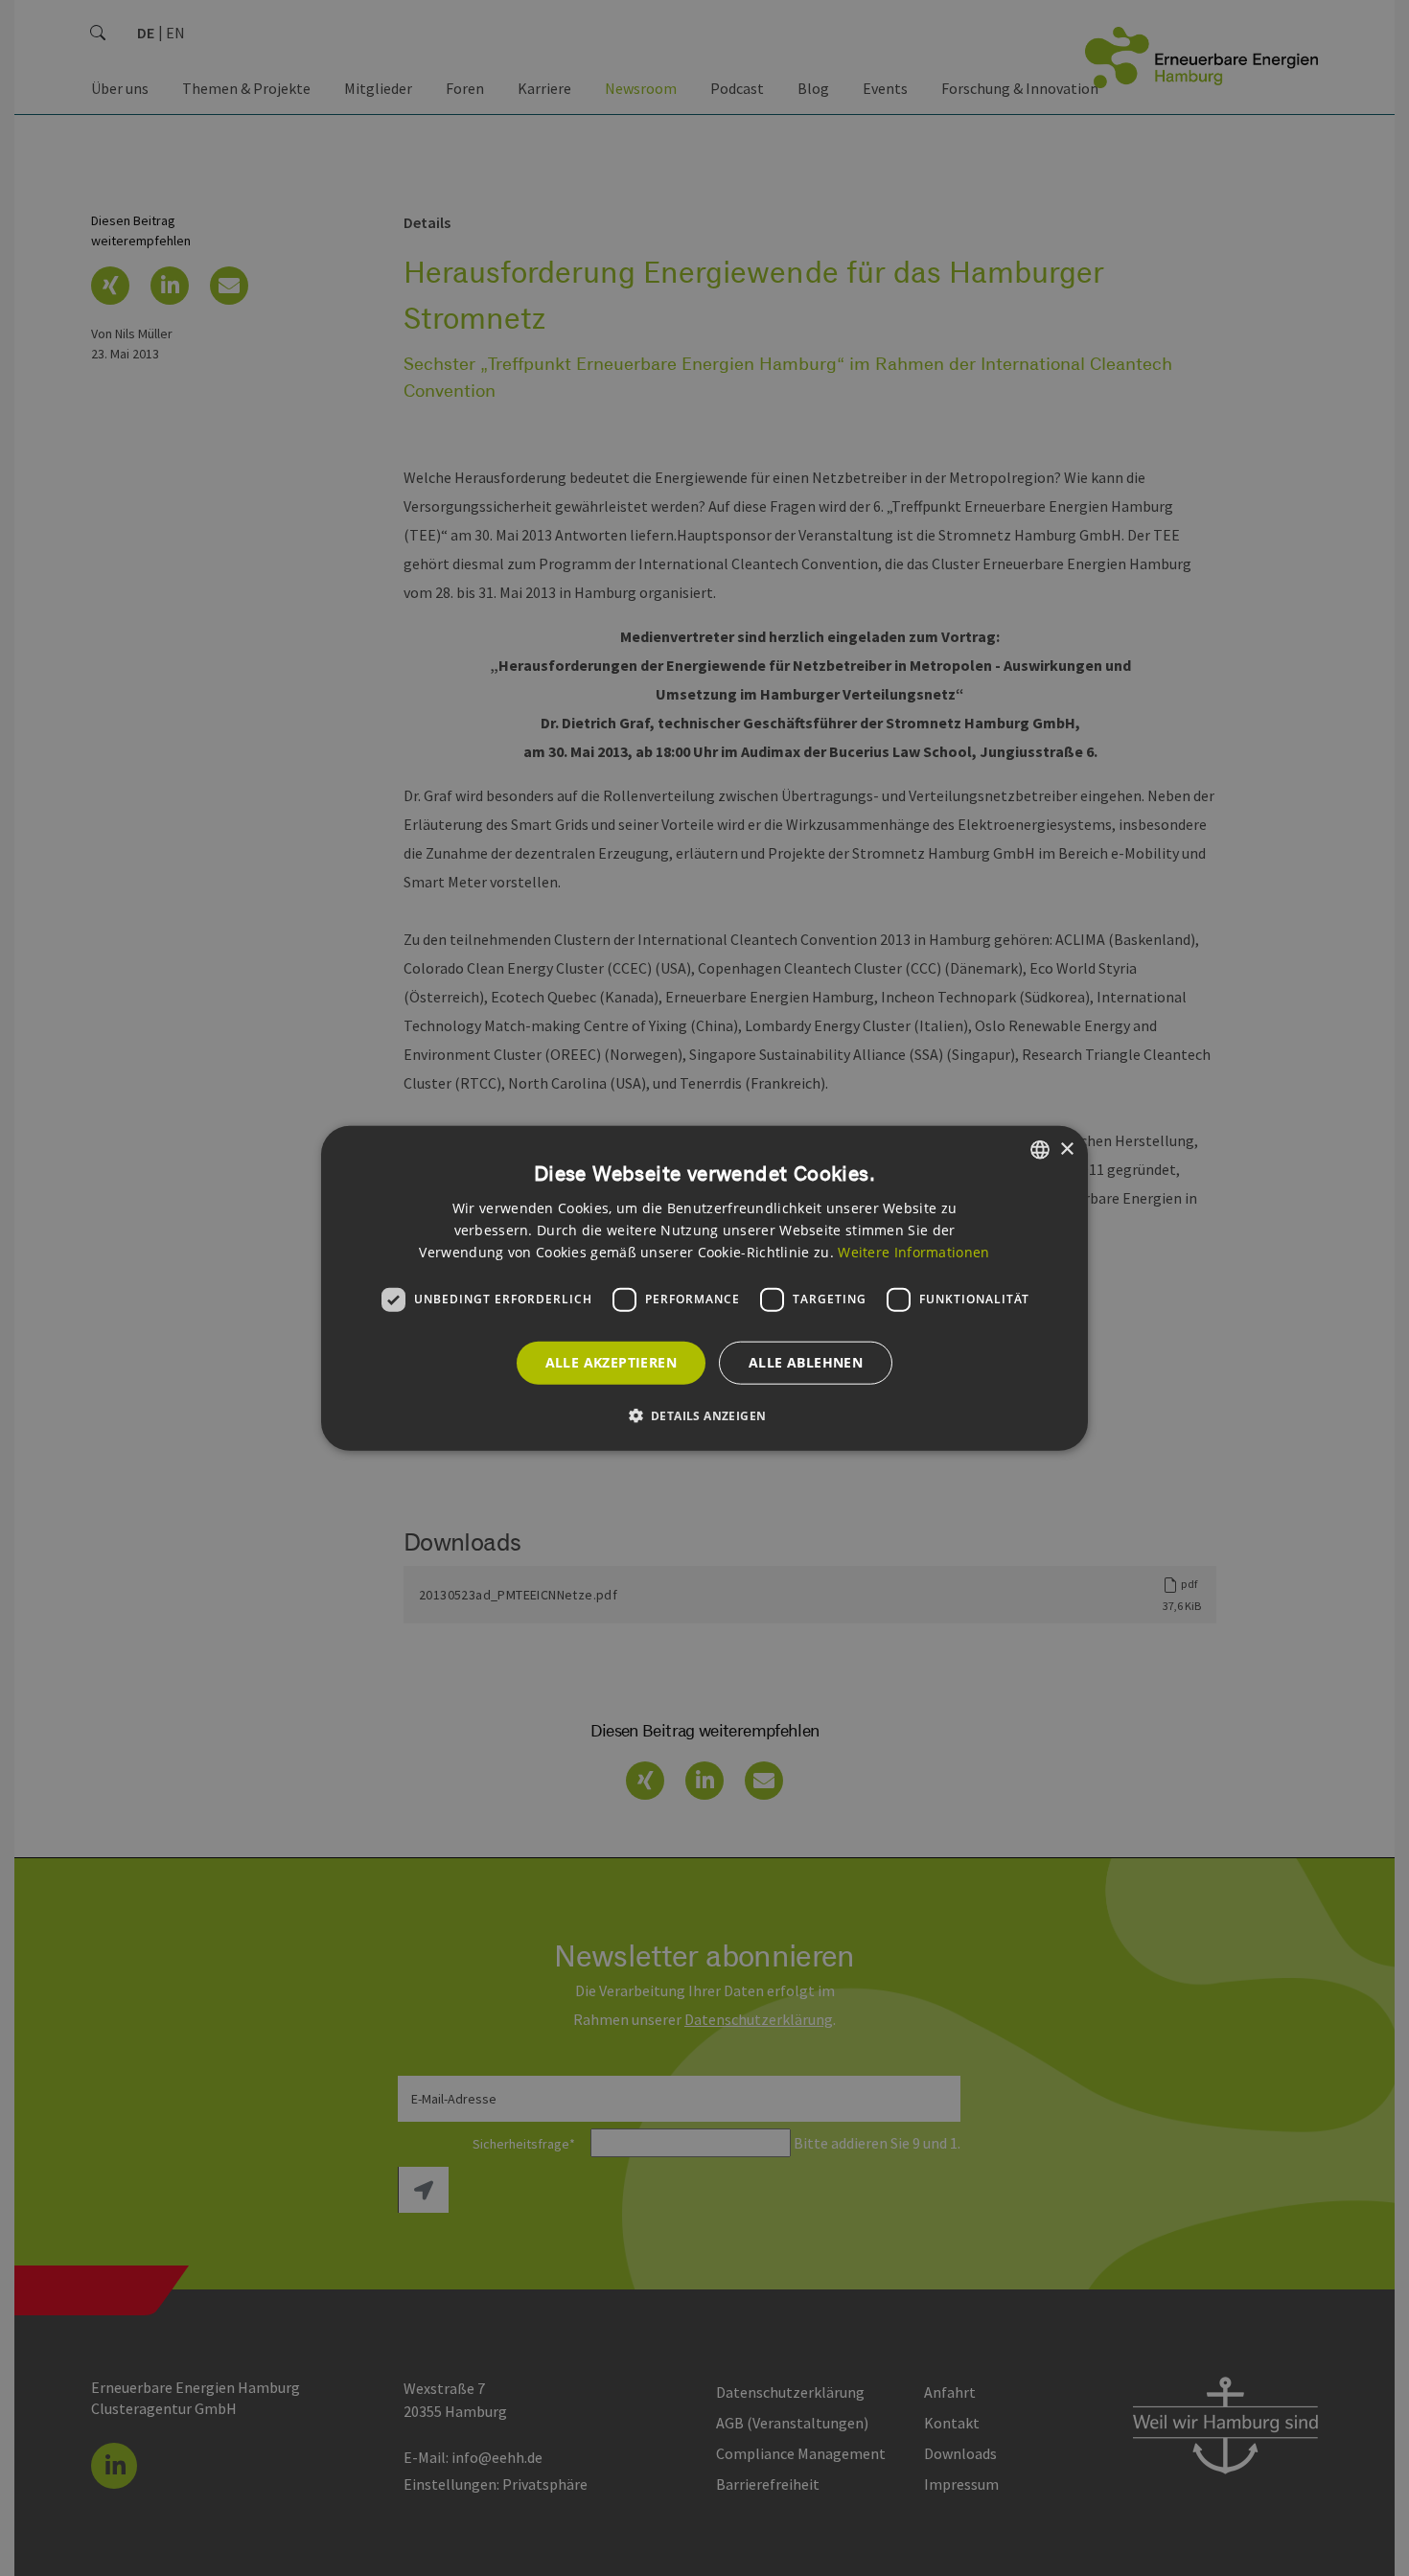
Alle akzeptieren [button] (611, 1362)
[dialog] (704, 1288)
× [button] (1066, 1149)
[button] (705, 1414)
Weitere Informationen (913, 1251)
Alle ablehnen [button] (806, 1362)
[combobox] (1040, 1150)
